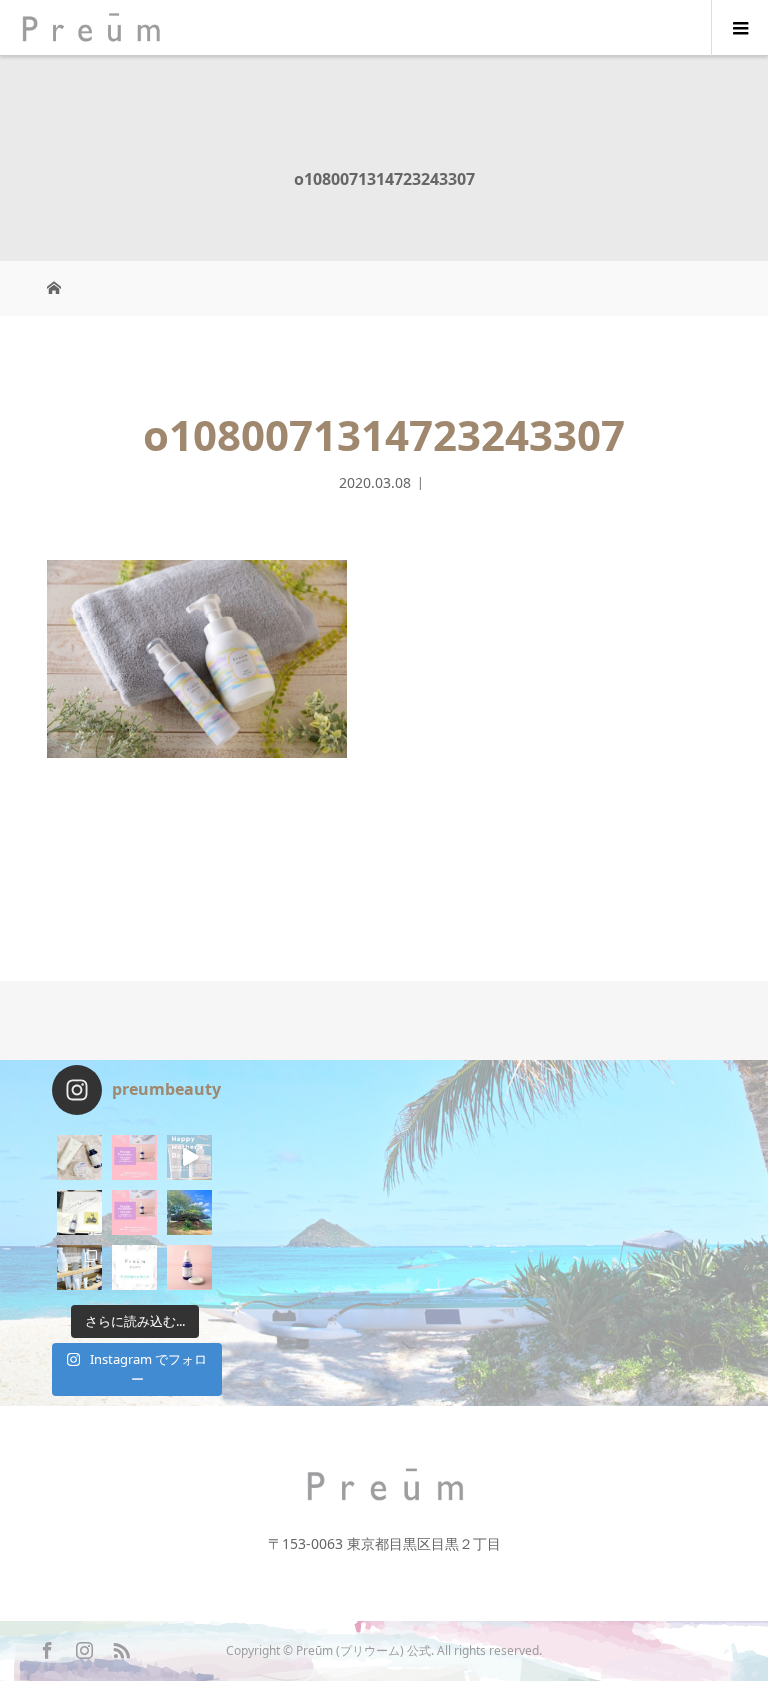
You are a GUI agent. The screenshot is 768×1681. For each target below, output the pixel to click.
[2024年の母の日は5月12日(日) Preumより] (189, 1157)
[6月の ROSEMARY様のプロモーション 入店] (134, 1157)
